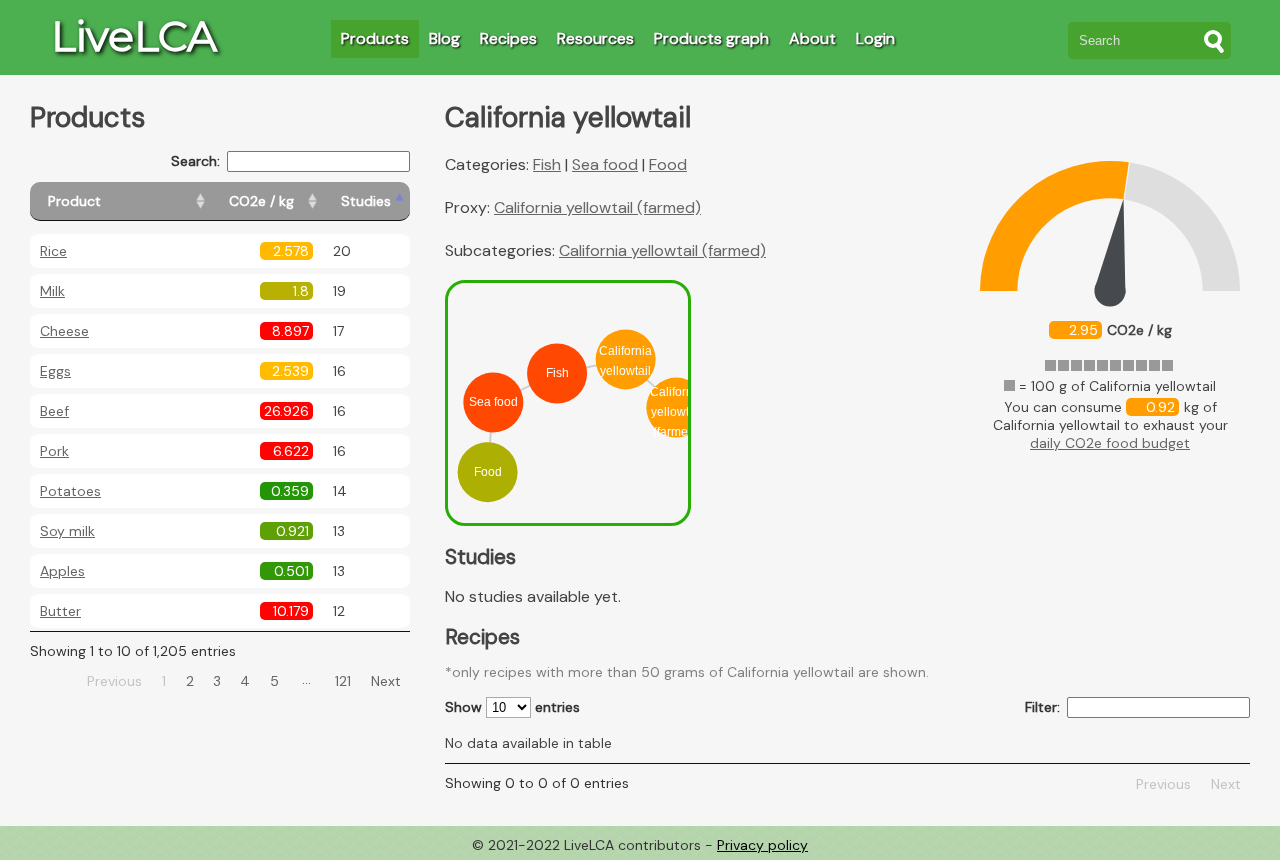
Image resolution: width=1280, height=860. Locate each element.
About (812, 38)
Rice (53, 251)
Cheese (64, 331)
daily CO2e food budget (1110, 443)
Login (875, 38)
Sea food (605, 164)
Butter (60, 611)
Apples (62, 571)
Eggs (55, 371)
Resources (595, 38)
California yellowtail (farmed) (597, 207)
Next (386, 681)
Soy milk (67, 531)
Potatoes (70, 491)
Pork (54, 451)
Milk (52, 291)
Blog (444, 38)
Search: (195, 161)
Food (668, 164)
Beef (54, 411)
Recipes (508, 38)
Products (375, 38)
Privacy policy (762, 845)
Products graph (711, 38)
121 (343, 681)
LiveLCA (134, 36)
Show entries (512, 707)
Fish (547, 164)
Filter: (1042, 707)
